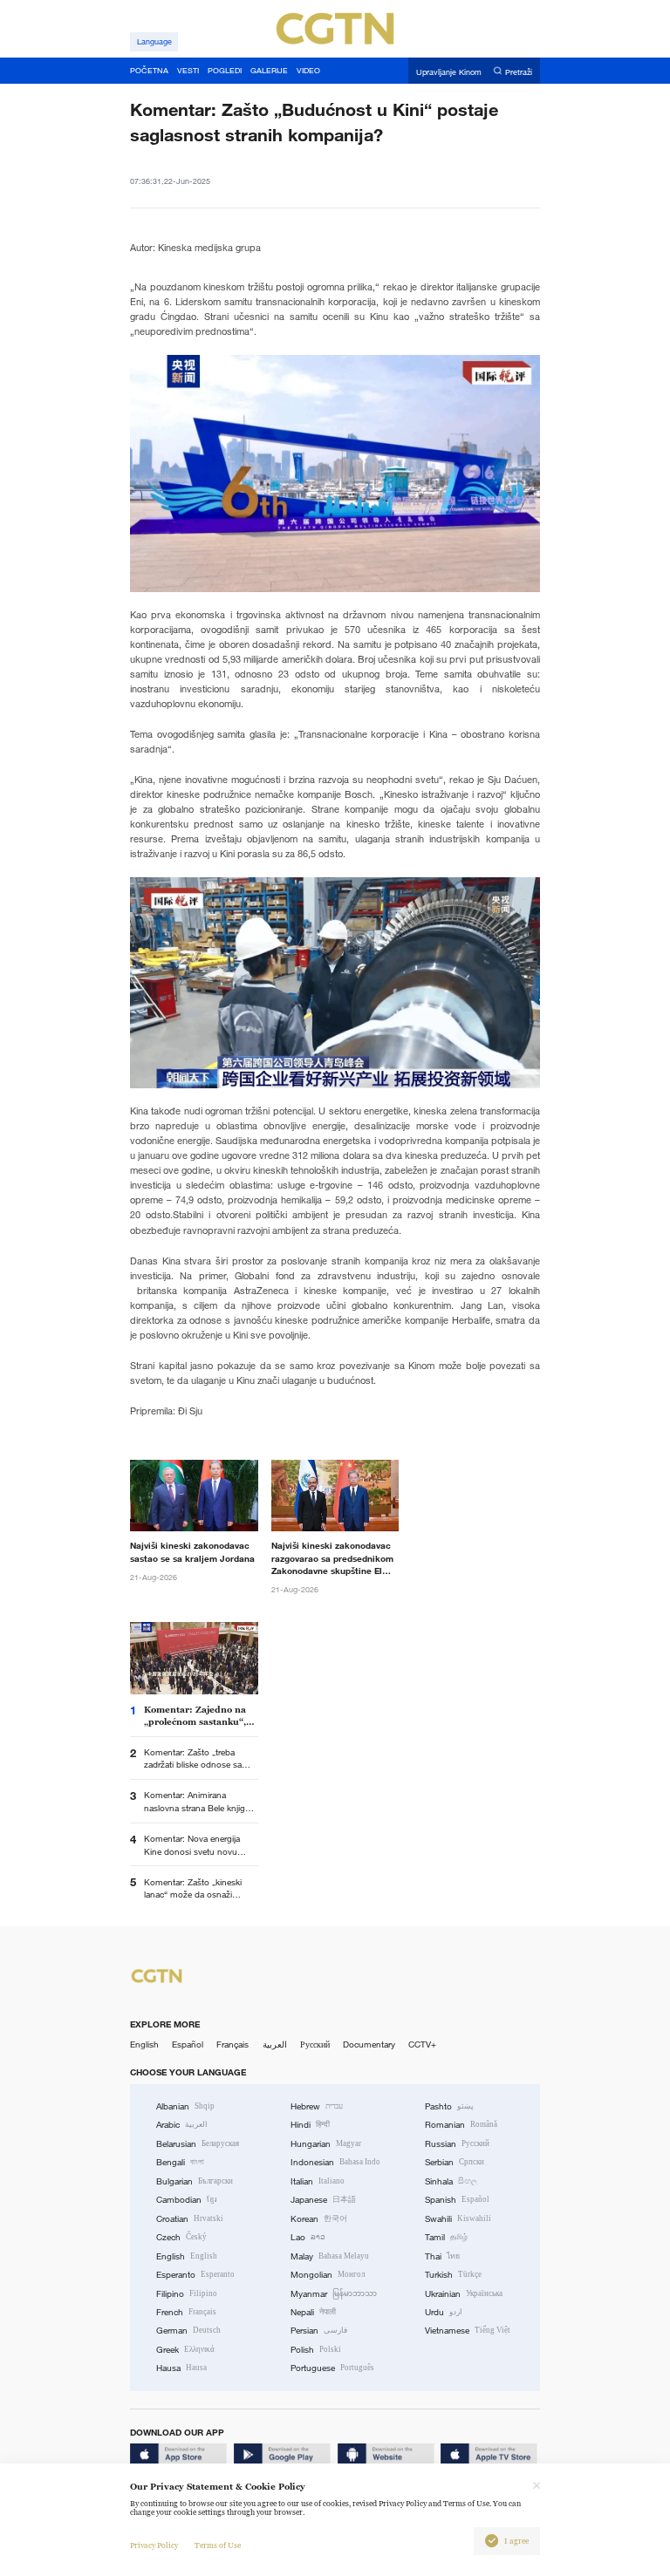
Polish (316, 2350)
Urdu (444, 2312)
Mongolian (328, 2275)
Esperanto (195, 2275)
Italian (318, 2181)
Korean (319, 2219)
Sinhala (451, 2181)
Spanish (457, 2200)
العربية (275, 2044)
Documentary (369, 2044)
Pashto (449, 2106)
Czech (181, 2237)
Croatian (190, 2219)
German (188, 2331)
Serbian (455, 2162)
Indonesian (335, 2162)
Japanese (323, 2200)
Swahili (458, 2219)
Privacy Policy (154, 2545)
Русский (315, 2044)
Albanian (185, 2106)
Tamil (446, 2237)
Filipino (187, 2294)
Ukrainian (464, 2294)
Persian (319, 2331)
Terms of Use (218, 2545)
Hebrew (317, 2106)
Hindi (310, 2125)
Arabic (182, 2125)
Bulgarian (195, 2181)
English (144, 2044)
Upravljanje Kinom (449, 72)
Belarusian (198, 2144)
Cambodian (187, 2200)
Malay (330, 2256)
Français (232, 2044)
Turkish (453, 2275)
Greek (185, 2350)
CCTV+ (422, 2044)
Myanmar (334, 2294)
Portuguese (332, 2368)
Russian (457, 2144)
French (186, 2312)
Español (188, 2044)
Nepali (313, 2312)
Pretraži (519, 72)
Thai (442, 2256)
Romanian (461, 2125)
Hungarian (326, 2144)
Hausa (181, 2368)
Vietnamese (468, 2331)
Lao (308, 2237)
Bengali (180, 2162)
